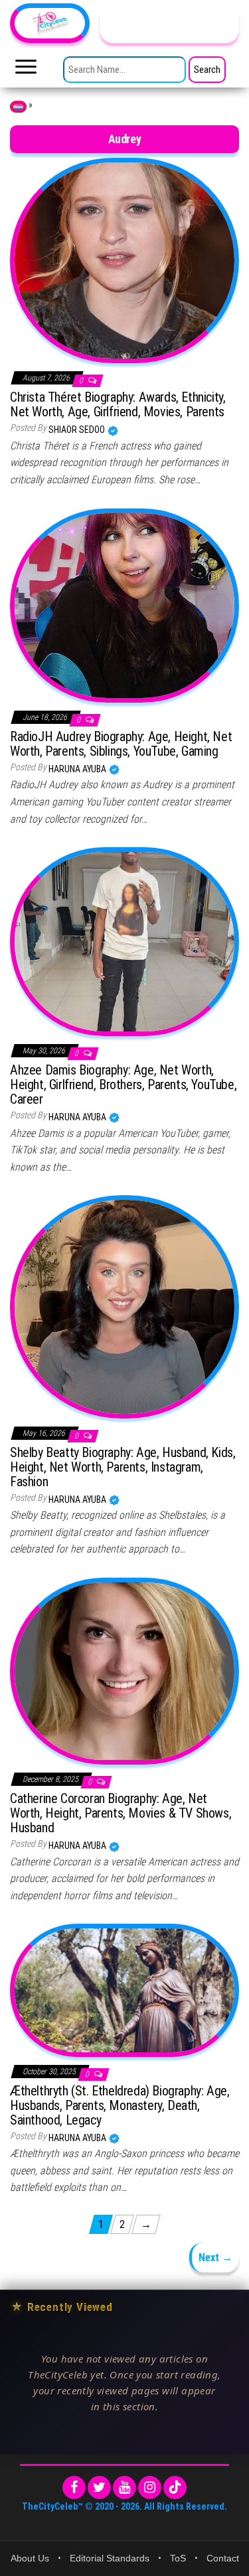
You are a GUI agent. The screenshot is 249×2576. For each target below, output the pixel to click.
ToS (178, 2558)
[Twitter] (99, 2488)
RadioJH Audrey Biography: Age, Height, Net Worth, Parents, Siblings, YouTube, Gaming (121, 744)
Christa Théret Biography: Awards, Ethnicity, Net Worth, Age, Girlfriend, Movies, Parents (118, 404)
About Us (30, 2558)
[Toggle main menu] (26, 70)
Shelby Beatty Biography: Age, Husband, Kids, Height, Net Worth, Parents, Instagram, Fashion (123, 1467)
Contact (223, 2558)
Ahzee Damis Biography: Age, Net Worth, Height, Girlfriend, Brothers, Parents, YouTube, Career (123, 1084)
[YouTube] (124, 2488)
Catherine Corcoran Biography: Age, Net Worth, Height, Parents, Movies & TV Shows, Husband (121, 1813)
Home (18, 107)
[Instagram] (150, 2488)
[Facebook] (74, 2488)
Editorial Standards (110, 2558)
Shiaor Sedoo (78, 430)
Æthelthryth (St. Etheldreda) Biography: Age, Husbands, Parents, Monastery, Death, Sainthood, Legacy (120, 2105)
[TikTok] (175, 2488)
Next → (215, 2257)
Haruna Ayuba (78, 769)
